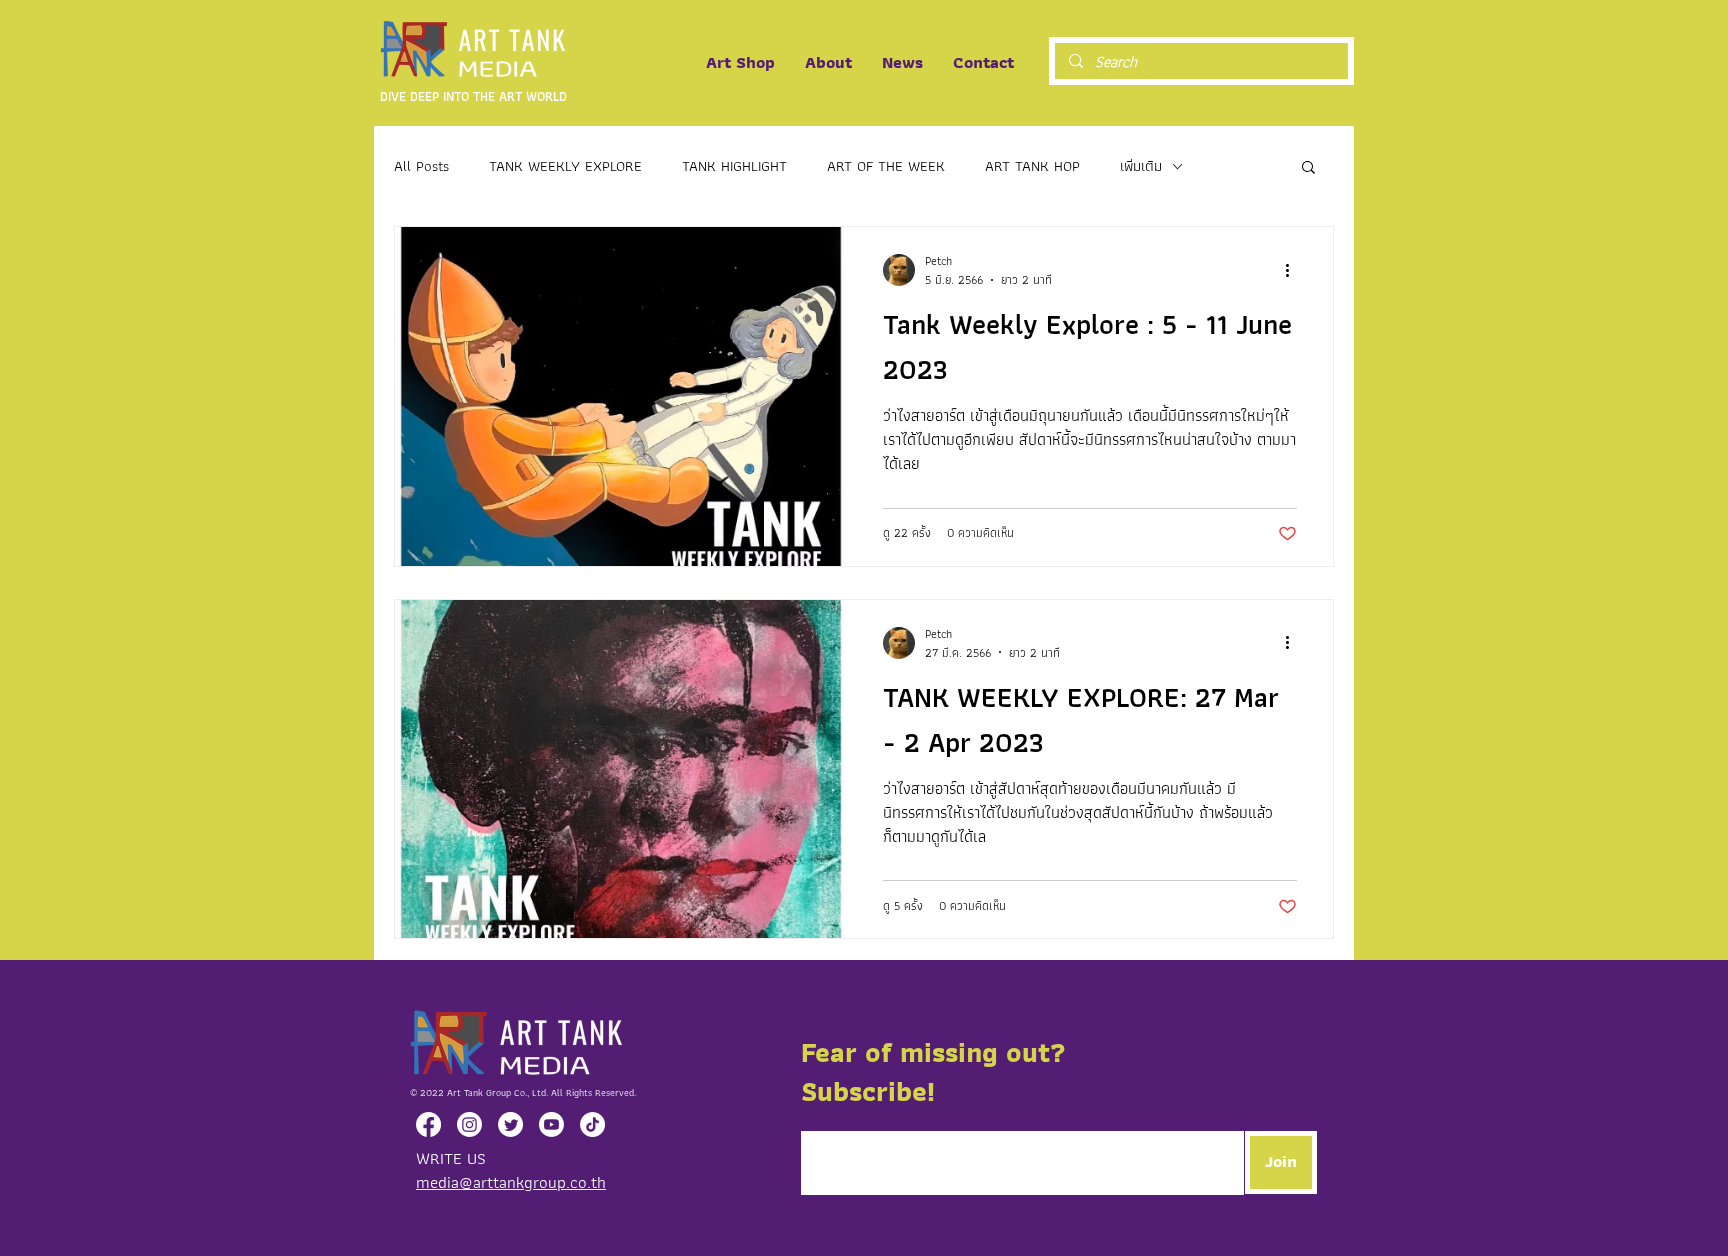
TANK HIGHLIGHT (734, 166)
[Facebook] (428, 1124)
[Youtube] (551, 1124)
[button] (1308, 168)
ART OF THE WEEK (886, 166)
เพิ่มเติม (1141, 166)
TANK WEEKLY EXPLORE (565, 166)
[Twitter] (510, 1124)
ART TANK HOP (1032, 166)
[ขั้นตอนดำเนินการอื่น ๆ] (1294, 270)
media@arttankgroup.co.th (511, 1182)
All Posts (421, 166)
